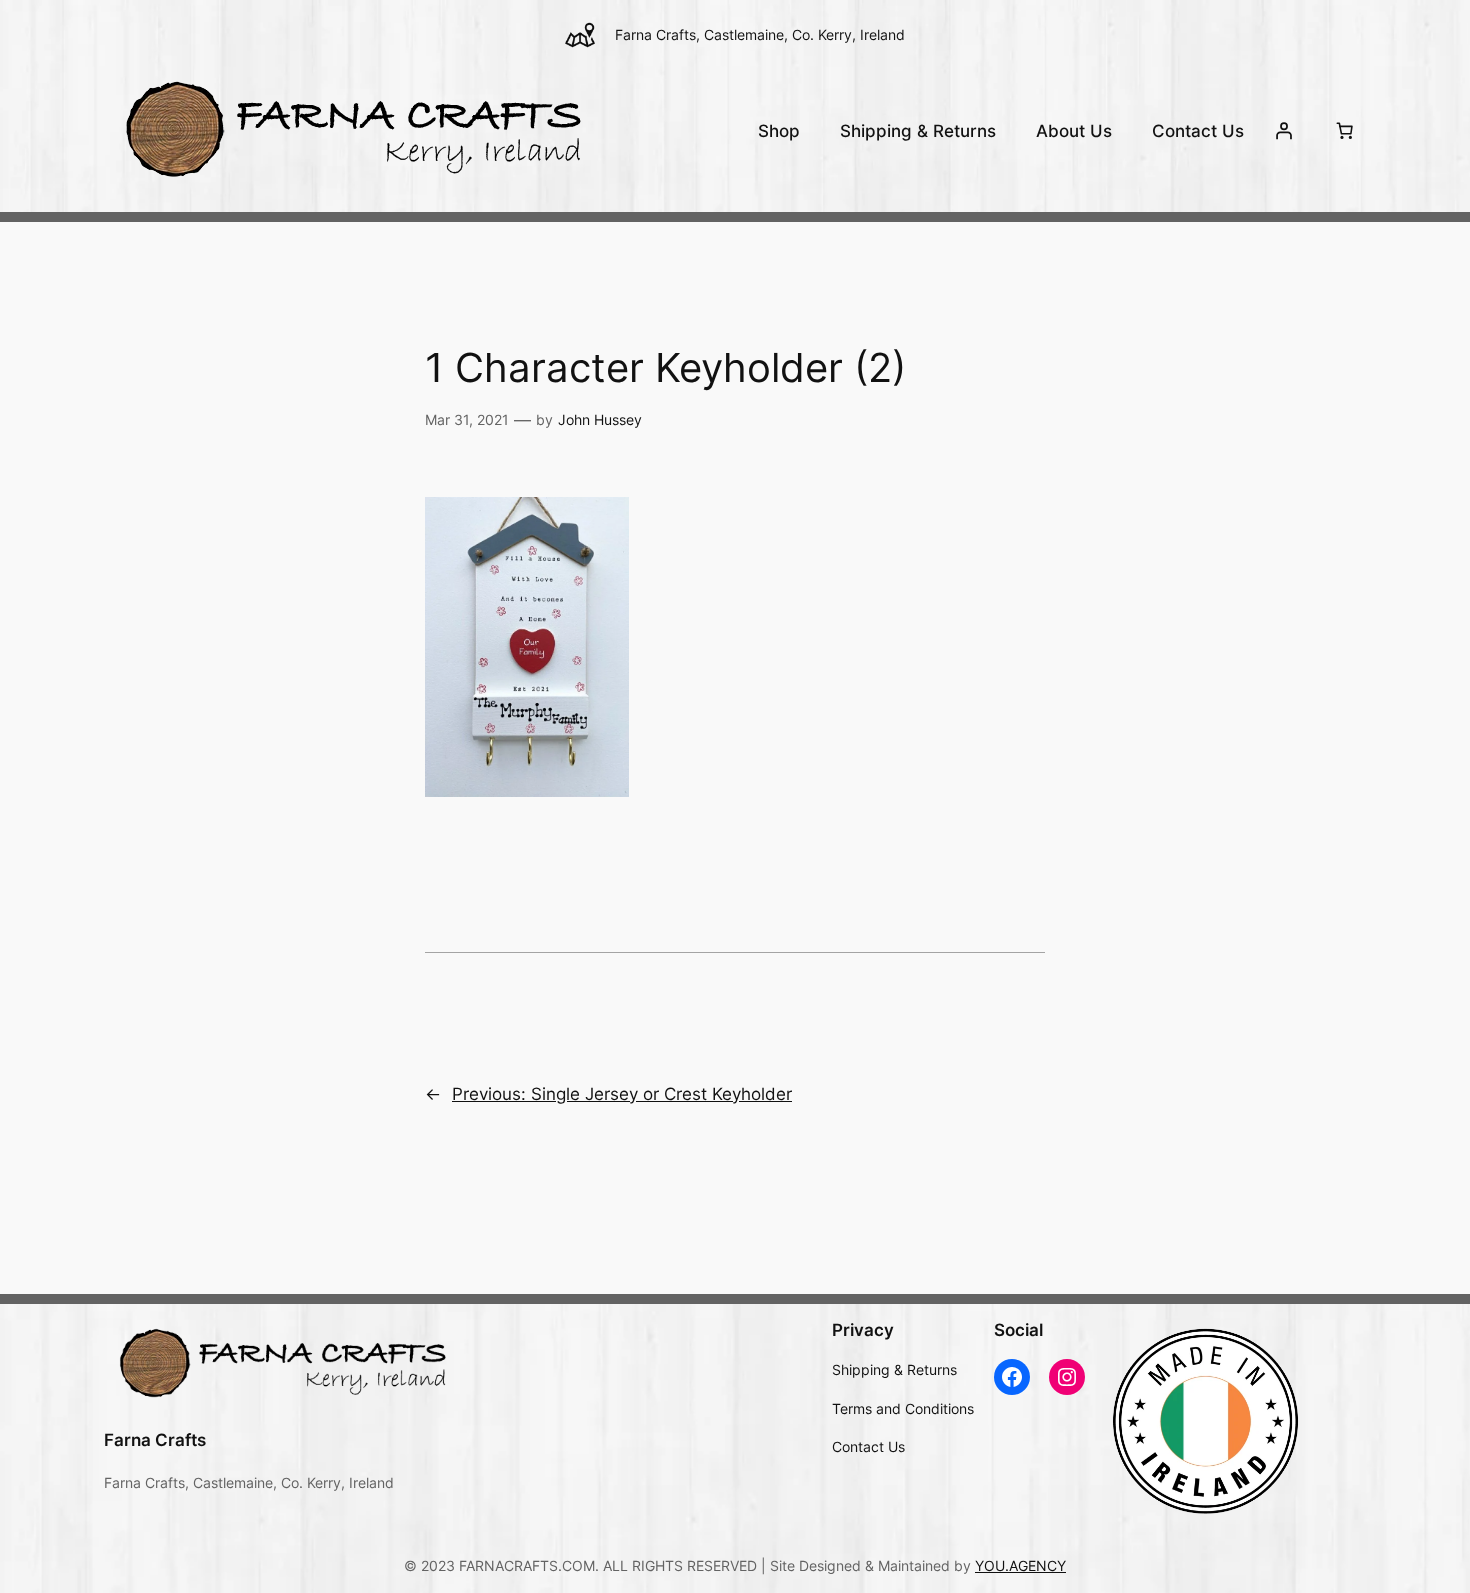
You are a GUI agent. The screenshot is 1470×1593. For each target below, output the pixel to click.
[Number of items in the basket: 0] (1345, 131)
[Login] (1284, 131)
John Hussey (600, 419)
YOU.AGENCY (1020, 1565)
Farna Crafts (155, 1440)
